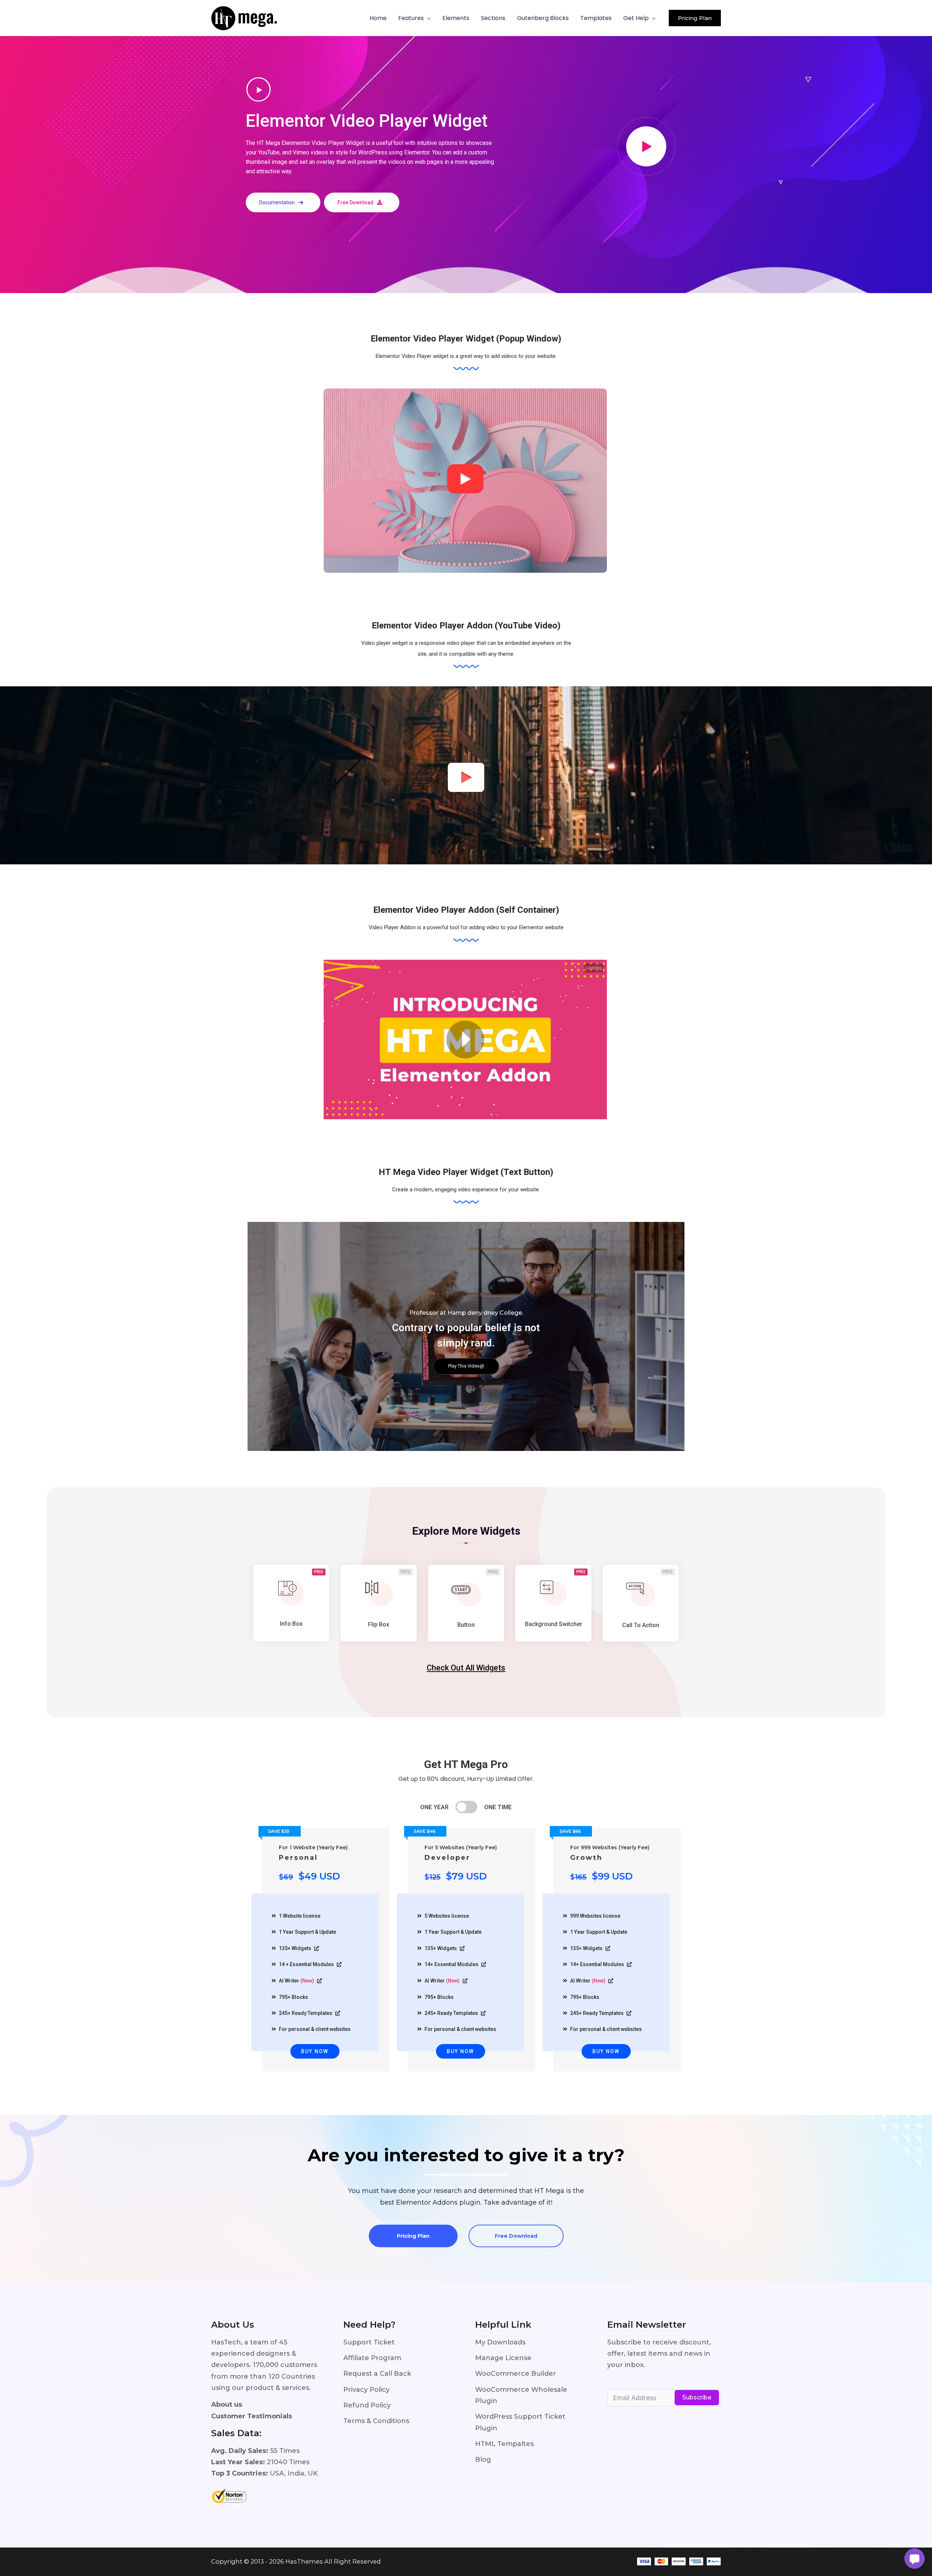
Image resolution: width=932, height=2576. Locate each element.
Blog (483, 2459)
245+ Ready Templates (306, 2013)
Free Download (516, 2236)
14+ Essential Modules (452, 1964)
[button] (427, 18)
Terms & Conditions (376, 2421)
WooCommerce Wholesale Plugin (521, 2395)
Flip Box (379, 1624)
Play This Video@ (466, 1366)
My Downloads (500, 2342)
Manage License (503, 2358)
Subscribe (697, 2397)
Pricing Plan (413, 2236)
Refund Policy (367, 2405)
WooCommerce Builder (516, 2374)
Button (466, 1625)
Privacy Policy (366, 2390)
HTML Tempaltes (504, 2444)
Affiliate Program (372, 2358)
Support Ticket (369, 2342)
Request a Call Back (377, 2374)
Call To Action (641, 1625)
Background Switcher (554, 1624)
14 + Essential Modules (307, 1964)
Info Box (291, 1624)
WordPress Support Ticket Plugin (520, 2422)
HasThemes (304, 2561)
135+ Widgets (296, 1948)
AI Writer (297, 1981)
